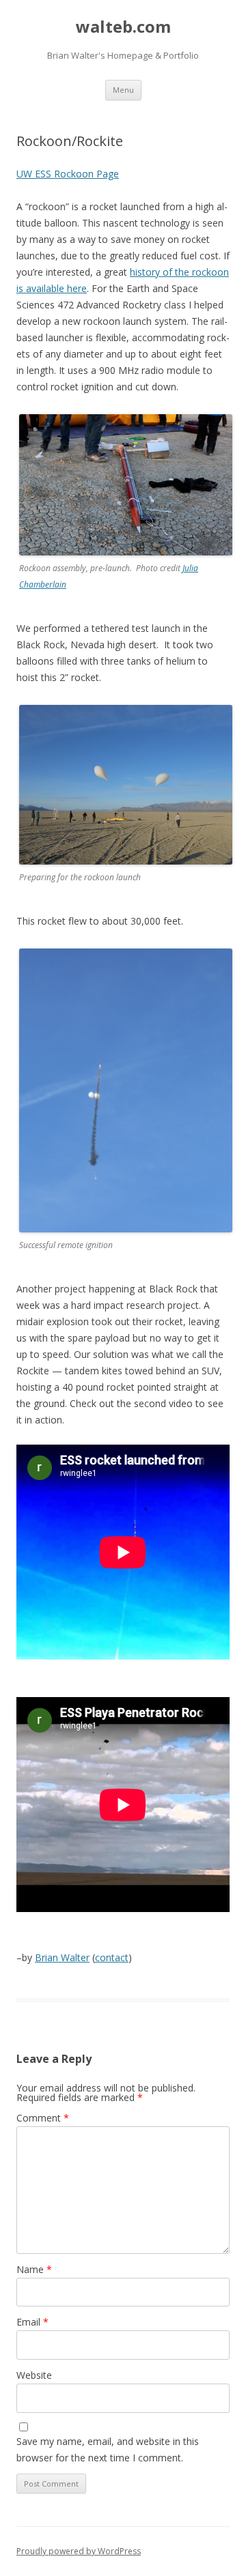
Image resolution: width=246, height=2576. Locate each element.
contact (112, 1957)
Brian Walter (62, 1957)
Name (34, 2269)
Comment (43, 2118)
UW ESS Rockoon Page (68, 174)
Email (32, 2322)
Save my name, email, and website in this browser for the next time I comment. (108, 2449)
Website (34, 2375)
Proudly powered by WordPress (79, 2551)
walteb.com (123, 27)
